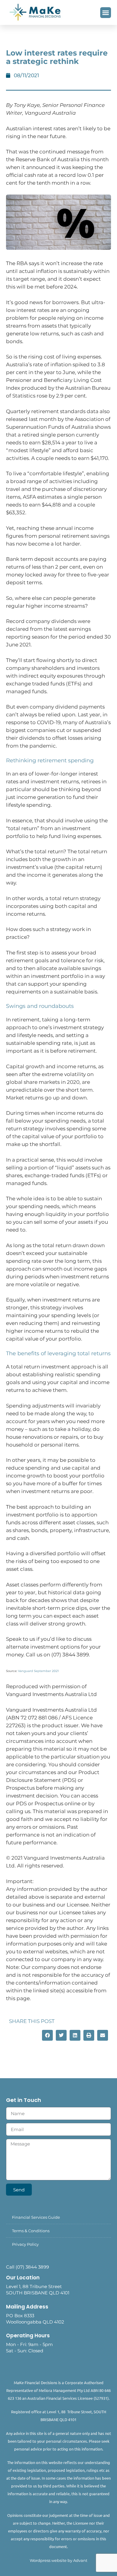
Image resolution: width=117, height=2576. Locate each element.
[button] (106, 13)
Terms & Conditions (31, 2231)
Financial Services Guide (36, 2217)
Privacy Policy (25, 2244)
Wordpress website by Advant (58, 2560)
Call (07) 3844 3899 (27, 2267)
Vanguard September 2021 (38, 1671)
